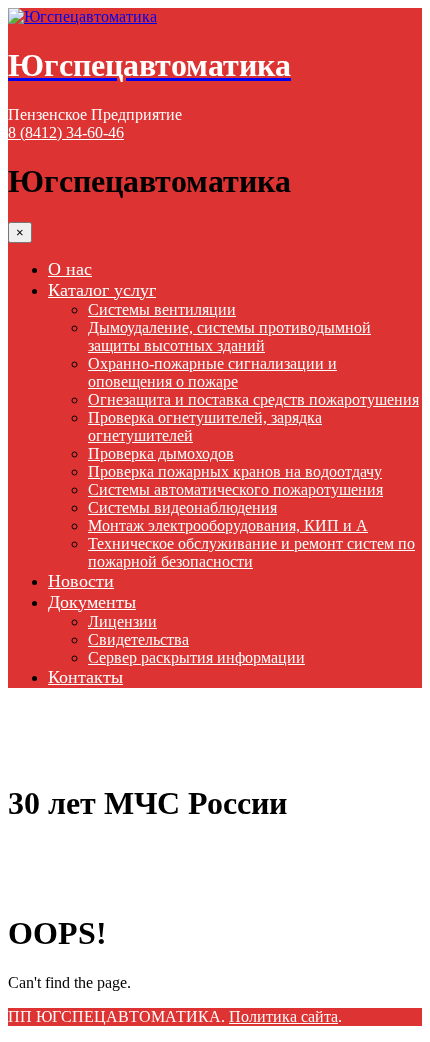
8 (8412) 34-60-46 (66, 132)
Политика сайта (283, 1016)
